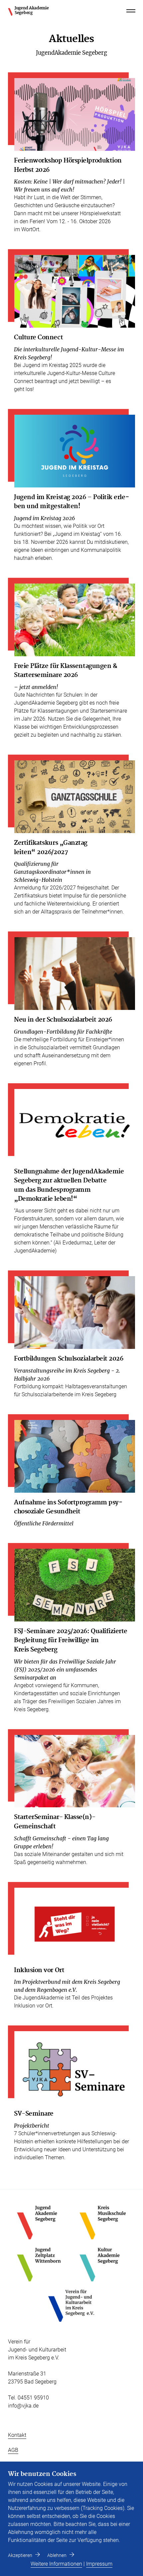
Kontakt (17, 2435)
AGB (13, 2450)
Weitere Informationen (56, 2564)
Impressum (99, 2564)
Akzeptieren (20, 2555)
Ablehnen (57, 2555)
